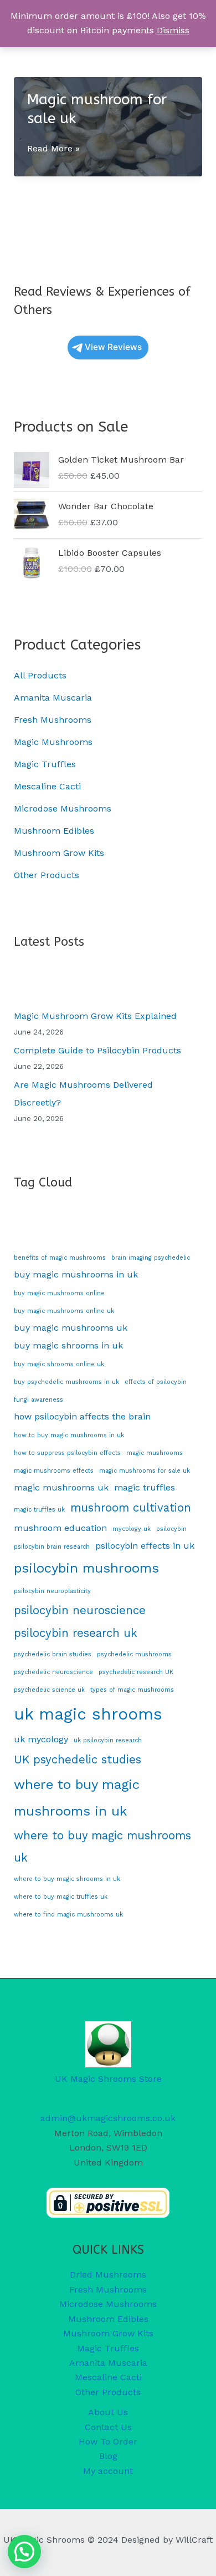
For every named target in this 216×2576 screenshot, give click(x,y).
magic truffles (145, 1487)
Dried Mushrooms (108, 2275)
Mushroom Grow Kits (59, 853)
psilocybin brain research (52, 1547)
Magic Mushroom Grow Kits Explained (95, 1016)
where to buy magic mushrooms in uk (77, 1798)
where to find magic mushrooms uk (68, 1915)
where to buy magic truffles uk (61, 1897)
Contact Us (108, 2427)
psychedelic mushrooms (134, 1654)
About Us (108, 2412)
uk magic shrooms (88, 1714)
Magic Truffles (45, 764)
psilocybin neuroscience (80, 1610)
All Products (40, 675)
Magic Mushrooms (53, 742)
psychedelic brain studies (53, 1654)
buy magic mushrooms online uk (64, 1311)
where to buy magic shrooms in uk (67, 1879)
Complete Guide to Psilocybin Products (97, 1050)
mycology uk (132, 1529)
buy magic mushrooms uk (71, 1328)
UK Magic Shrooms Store (108, 2079)
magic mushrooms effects (54, 1471)
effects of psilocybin (156, 1382)
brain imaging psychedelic (151, 1258)
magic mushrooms (155, 1453)
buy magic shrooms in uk (68, 1345)
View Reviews (113, 347)
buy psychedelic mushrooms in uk (66, 1382)
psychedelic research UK (136, 1672)
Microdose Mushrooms (63, 808)
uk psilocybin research (108, 1740)
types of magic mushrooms (132, 1690)
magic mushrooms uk (61, 1487)
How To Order (108, 2441)
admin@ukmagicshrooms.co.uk (108, 2118)
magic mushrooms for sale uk (145, 1471)
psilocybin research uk (76, 1633)
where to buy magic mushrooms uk (102, 1847)
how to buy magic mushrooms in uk (69, 1435)
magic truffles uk (39, 1510)
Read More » (53, 149)
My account (108, 2471)
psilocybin (171, 1529)
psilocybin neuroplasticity (52, 1591)
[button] (24, 2552)
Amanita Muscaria (53, 698)
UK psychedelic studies (78, 1759)
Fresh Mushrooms (53, 720)
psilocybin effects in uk (145, 1546)
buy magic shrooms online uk (59, 1364)
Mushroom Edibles (54, 831)
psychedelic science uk (49, 1690)
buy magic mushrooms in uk (76, 1274)
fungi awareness (38, 1400)
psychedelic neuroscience (53, 1672)
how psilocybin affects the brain (82, 1416)
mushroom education (60, 1528)
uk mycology (41, 1739)
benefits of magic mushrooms (60, 1258)
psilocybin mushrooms (86, 1568)
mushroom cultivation (131, 1508)
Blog (108, 2456)
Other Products (47, 875)
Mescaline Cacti (47, 786)
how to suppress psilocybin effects (67, 1453)
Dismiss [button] (173, 30)
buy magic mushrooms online (59, 1293)
